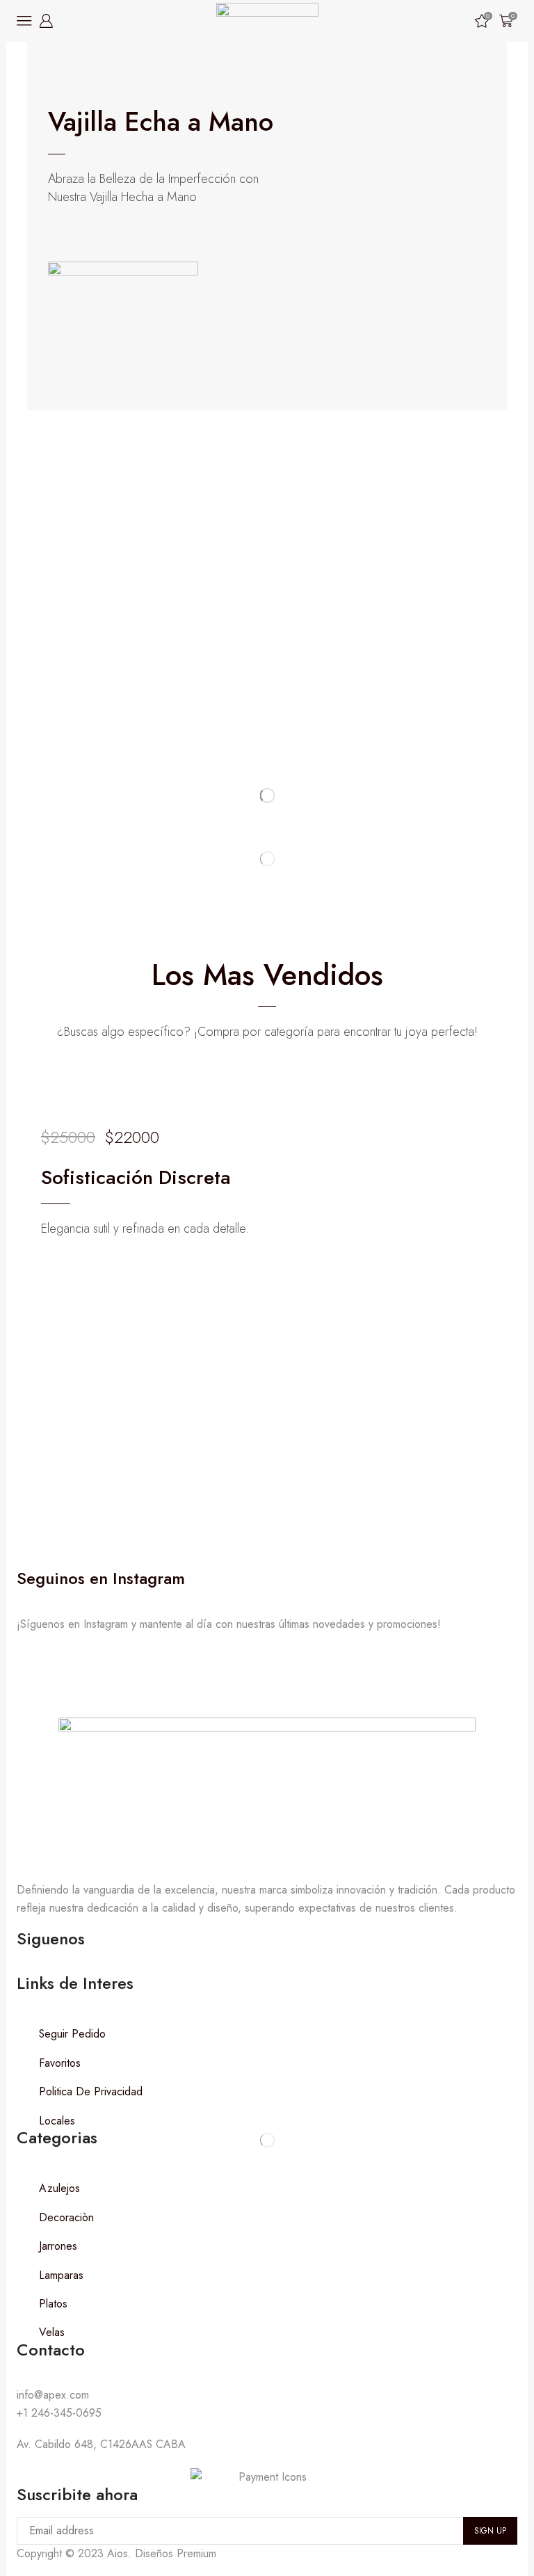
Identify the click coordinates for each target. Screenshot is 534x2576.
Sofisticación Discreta (136, 1177)
